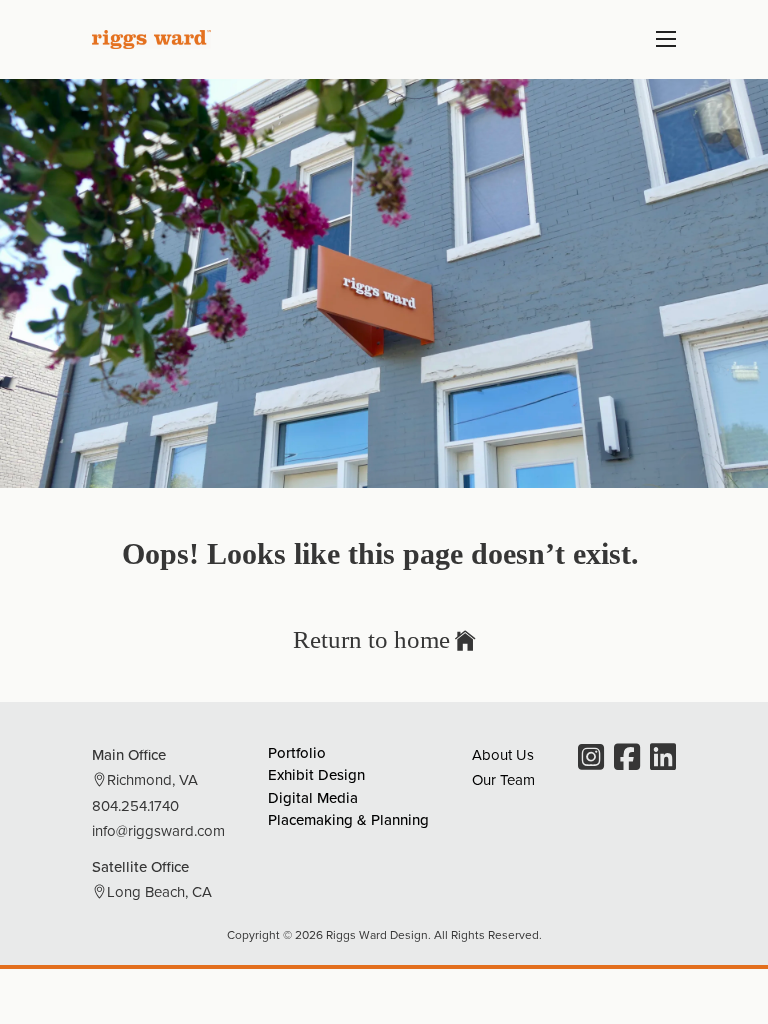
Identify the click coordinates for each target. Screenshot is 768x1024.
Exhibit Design (316, 774)
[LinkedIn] (663, 759)
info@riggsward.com (158, 830)
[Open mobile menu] (666, 39)
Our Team (503, 779)
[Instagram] (591, 759)
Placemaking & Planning (348, 819)
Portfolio (297, 752)
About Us (503, 754)
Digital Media (313, 797)
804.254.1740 (135, 805)
